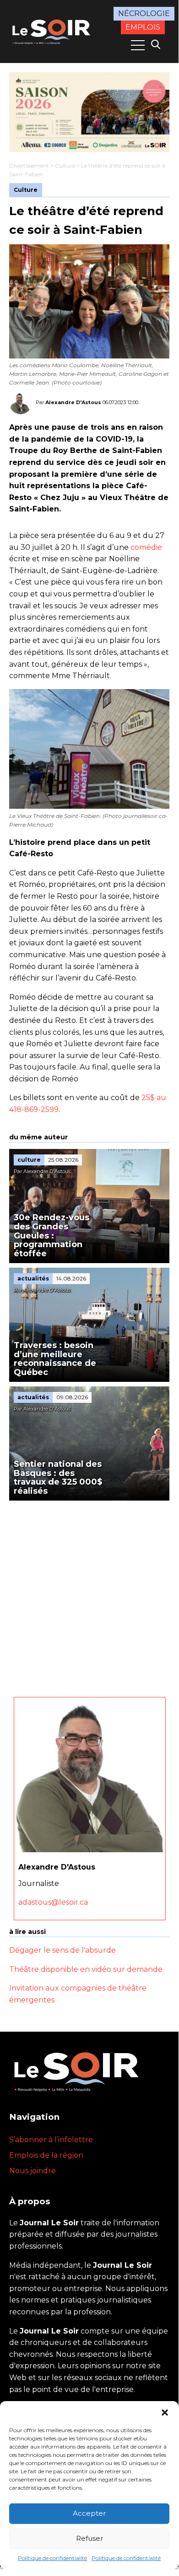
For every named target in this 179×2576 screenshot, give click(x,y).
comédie (146, 547)
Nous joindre (33, 2171)
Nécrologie (144, 13)
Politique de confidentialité (52, 2558)
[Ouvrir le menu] (138, 45)
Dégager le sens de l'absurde (62, 1950)
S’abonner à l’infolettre (51, 2140)
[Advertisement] (89, 1594)
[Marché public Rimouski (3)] (89, 112)
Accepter (89, 2513)
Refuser (89, 2538)
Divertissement (29, 166)
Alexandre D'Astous (73, 402)
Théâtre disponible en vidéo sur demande (86, 1969)
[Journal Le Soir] (52, 31)
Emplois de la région (46, 2155)
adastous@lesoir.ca (53, 1902)
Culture (65, 166)
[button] (165, 2413)
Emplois (143, 27)
